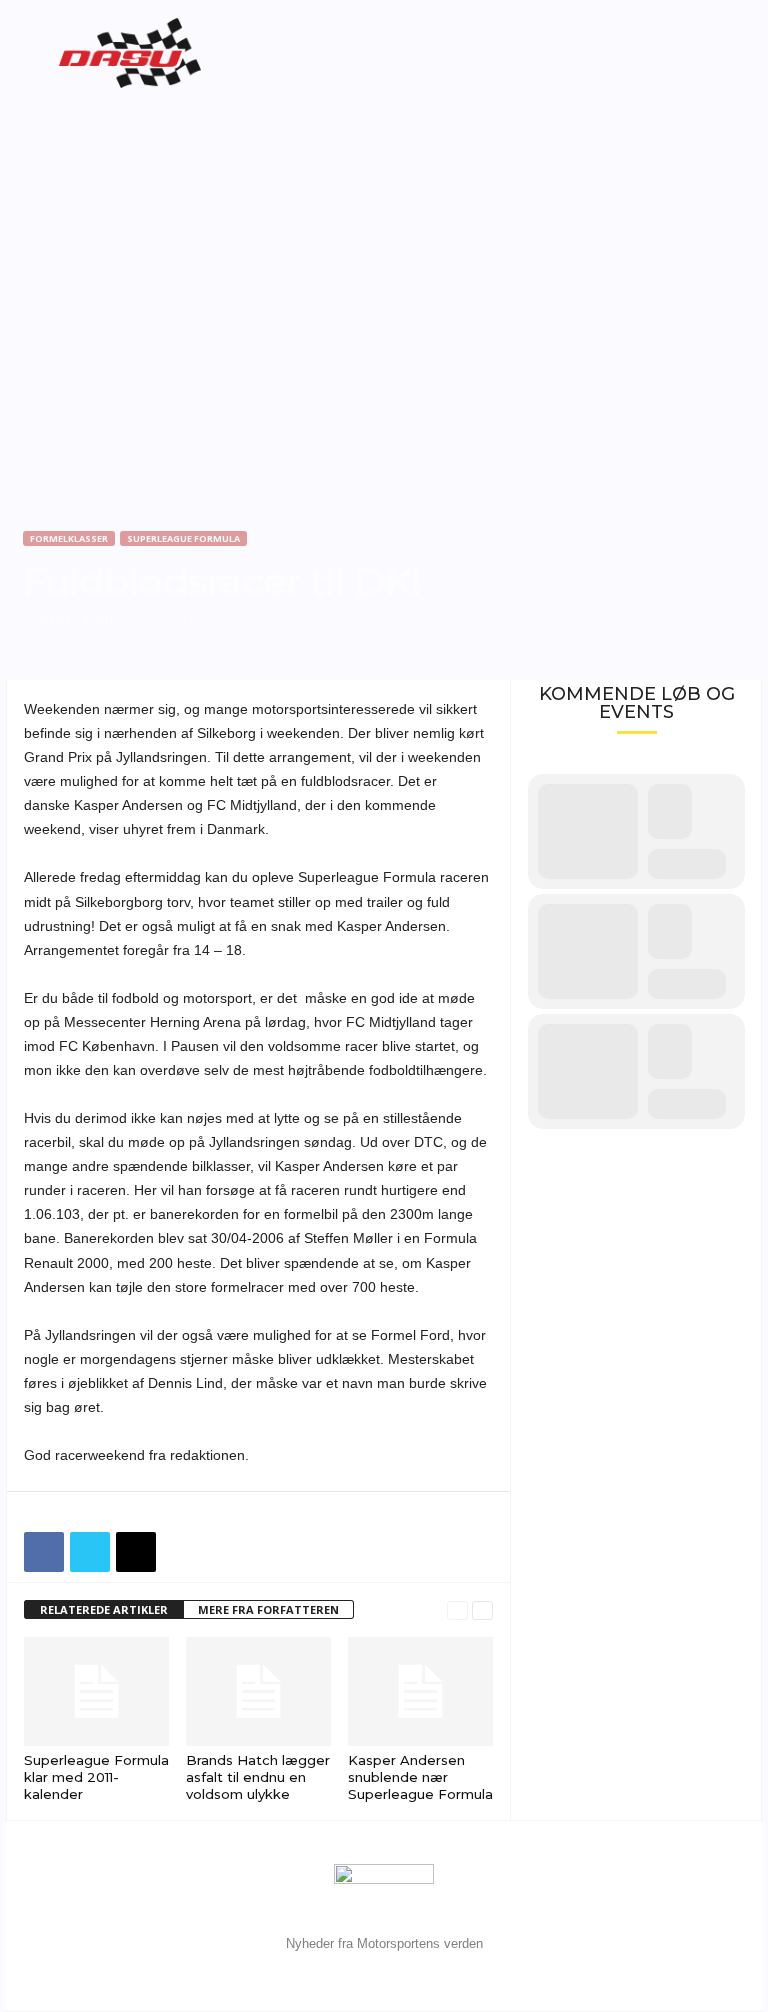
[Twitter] (90, 1552)
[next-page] (482, 1610)
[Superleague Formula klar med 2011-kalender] (96, 1691)
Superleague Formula (183, 538)
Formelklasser (69, 538)
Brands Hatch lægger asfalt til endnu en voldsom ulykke (258, 1777)
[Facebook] (44, 1552)
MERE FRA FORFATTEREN (268, 1609)
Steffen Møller (79, 619)
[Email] (136, 1552)
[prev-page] (457, 1610)
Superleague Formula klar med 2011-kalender (96, 1777)
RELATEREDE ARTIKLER (104, 1609)
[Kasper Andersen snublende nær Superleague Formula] (420, 1691)
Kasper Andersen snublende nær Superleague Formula (420, 1777)
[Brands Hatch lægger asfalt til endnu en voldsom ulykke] (258, 1691)
